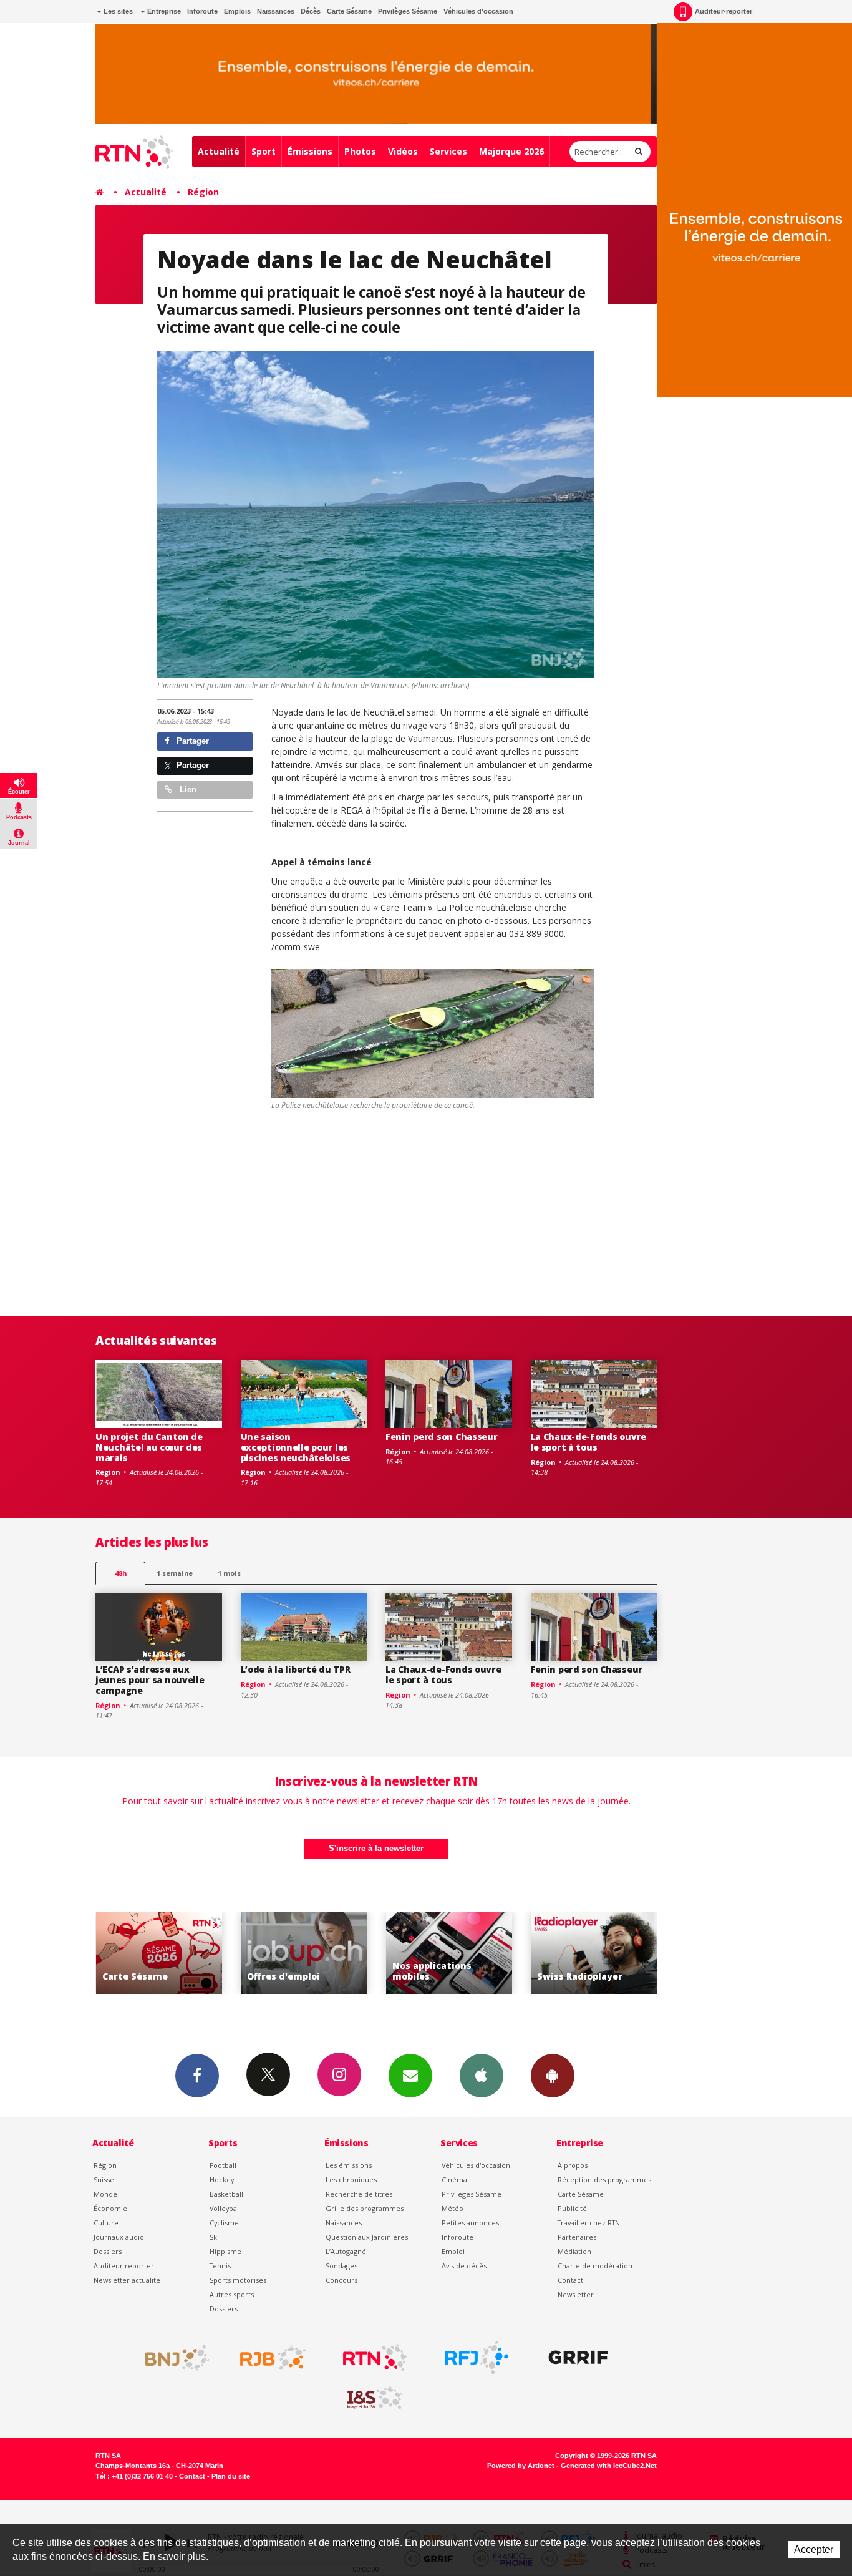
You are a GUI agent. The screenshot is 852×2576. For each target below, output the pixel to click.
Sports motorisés (238, 2280)
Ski (214, 2237)
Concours (341, 2280)
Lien (187, 790)
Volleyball (225, 2208)
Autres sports (232, 2294)
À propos (573, 2165)
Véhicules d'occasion (478, 11)
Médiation (574, 2251)
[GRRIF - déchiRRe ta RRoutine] (578, 2358)
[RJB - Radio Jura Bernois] (273, 2358)
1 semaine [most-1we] (175, 1573)
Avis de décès (464, 2266)
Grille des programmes (365, 2208)
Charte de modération (595, 2266)
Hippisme (225, 2251)
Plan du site (231, 2476)
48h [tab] (121, 1573)
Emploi (453, 2251)
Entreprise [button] (163, 11)
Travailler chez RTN (589, 2223)
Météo (453, 2208)
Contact (570, 2280)
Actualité (219, 151)
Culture (106, 2223)
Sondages (341, 2266)
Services (448, 151)
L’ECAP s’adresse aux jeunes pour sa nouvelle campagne (150, 1680)
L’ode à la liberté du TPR (296, 1669)
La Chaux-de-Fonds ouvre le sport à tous (589, 1442)
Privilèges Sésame (408, 11)
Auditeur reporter (124, 2266)
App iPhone (482, 2076)
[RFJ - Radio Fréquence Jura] (477, 2358)
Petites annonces (470, 2223)
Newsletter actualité (127, 2280)
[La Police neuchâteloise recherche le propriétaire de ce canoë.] (433, 1033)
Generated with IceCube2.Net (609, 2466)
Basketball (226, 2194)
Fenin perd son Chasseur (442, 1436)
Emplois (237, 11)
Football (223, 2165)
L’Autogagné (346, 2251)
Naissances (276, 11)
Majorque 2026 (511, 151)
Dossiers (108, 2251)
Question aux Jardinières (367, 2237)
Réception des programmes (604, 2180)
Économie (110, 2208)
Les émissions (349, 2165)
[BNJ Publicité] (172, 2358)
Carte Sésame (349, 11)
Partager (191, 741)
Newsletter (576, 2294)
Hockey (222, 2180)
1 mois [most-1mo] (229, 1573)
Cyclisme (224, 2223)
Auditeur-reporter (724, 11)
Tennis (220, 2266)
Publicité (572, 2208)
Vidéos (403, 151)
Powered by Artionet (521, 2466)
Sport (264, 151)
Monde (105, 2194)
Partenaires (577, 2237)
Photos (360, 151)
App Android (553, 2076)
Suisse (104, 2180)
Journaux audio (119, 2237)
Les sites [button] (117, 11)
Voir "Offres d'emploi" (159, 1953)
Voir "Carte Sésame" (594, 1953)
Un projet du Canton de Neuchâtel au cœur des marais (149, 1447)
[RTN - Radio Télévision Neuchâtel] (375, 2358)
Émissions (310, 151)
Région (203, 192)
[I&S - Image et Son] (375, 2398)
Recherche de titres (359, 2194)
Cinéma (454, 2180)
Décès (311, 11)
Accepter (814, 2549)
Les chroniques (351, 2180)
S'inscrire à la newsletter (376, 1848)
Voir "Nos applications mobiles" (304, 1953)
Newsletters (410, 2076)
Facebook (197, 2076)
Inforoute (202, 11)
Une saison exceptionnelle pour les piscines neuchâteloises (296, 1447)
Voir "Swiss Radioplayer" (449, 1953)
